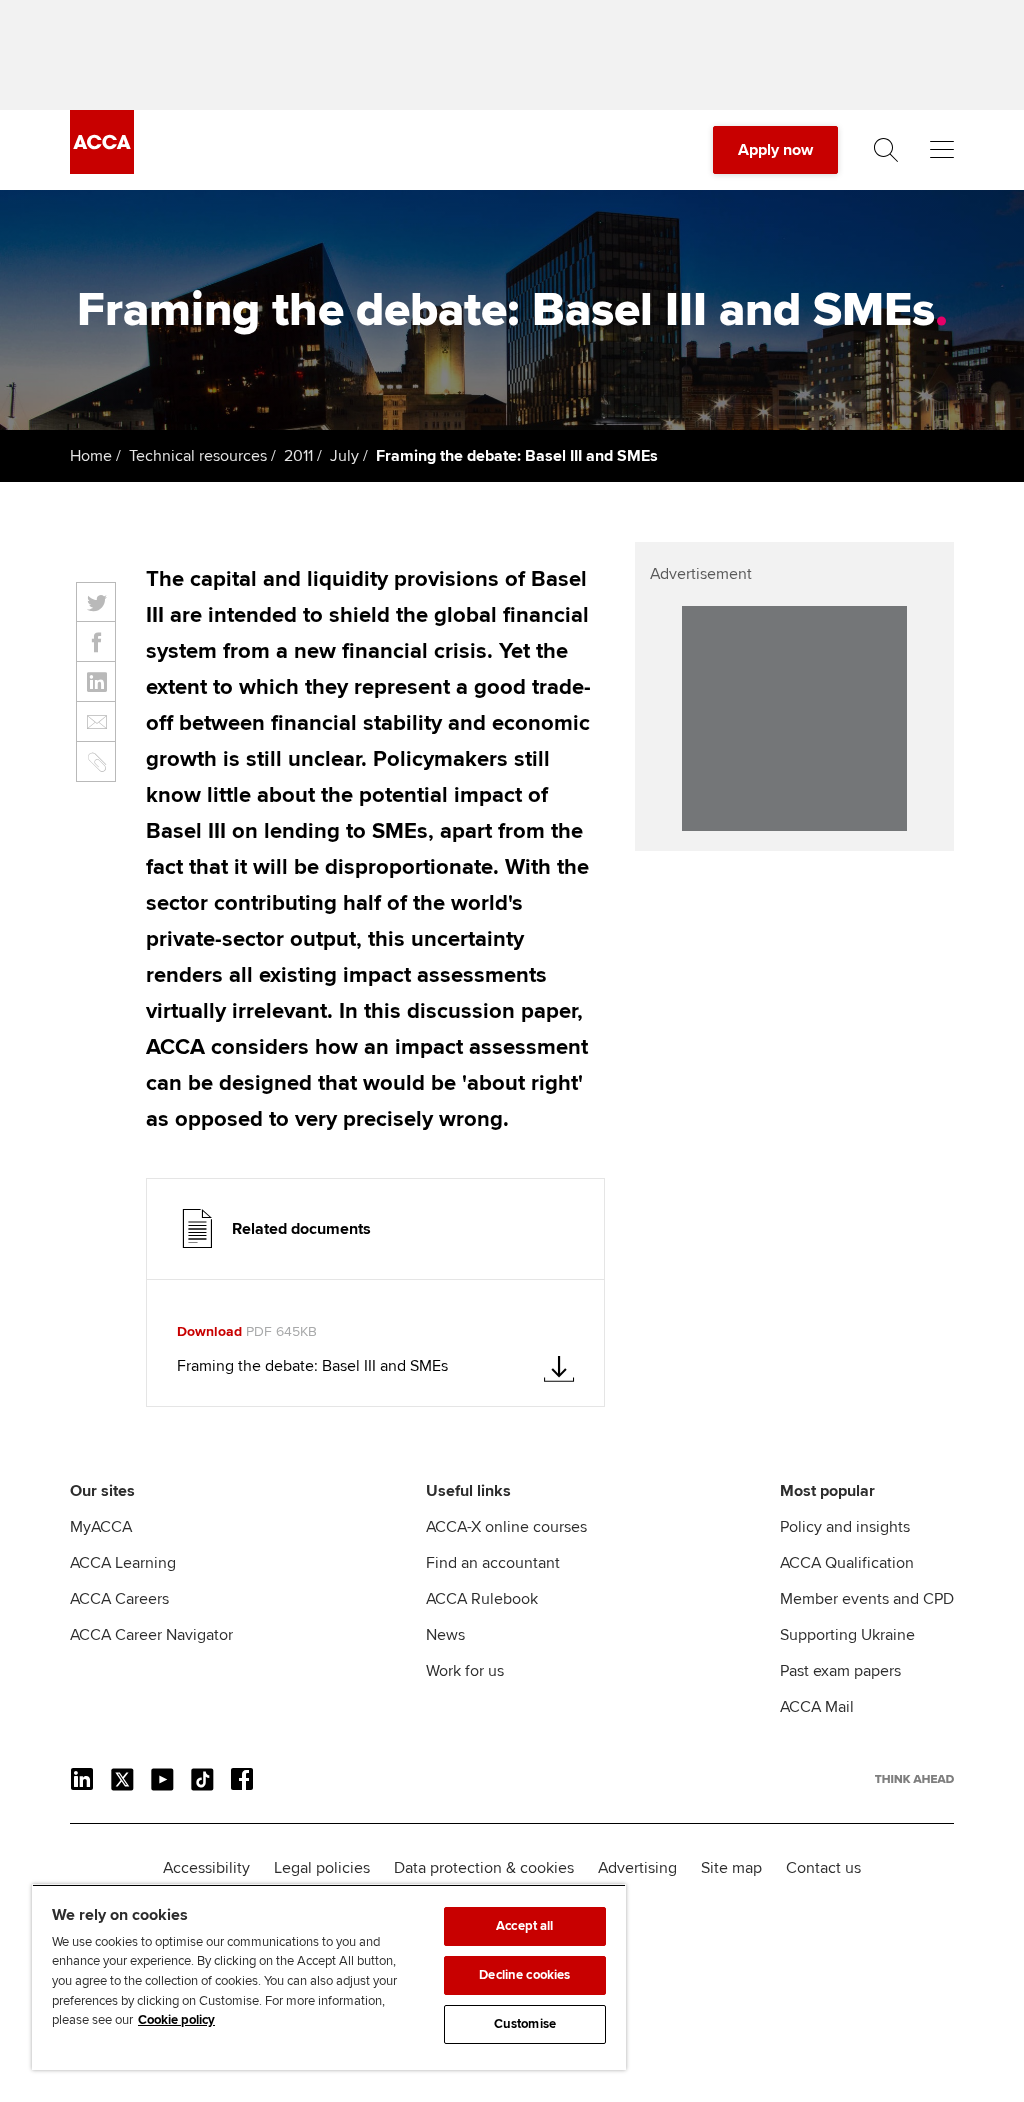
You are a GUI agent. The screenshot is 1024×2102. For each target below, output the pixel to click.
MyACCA (101, 1527)
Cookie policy (176, 2020)
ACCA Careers (119, 1599)
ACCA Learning (123, 1563)
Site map (731, 1868)
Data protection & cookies (484, 1868)
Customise (525, 2024)
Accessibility (206, 1868)
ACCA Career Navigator (151, 1635)
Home (91, 456)
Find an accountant (493, 1563)
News (445, 1635)
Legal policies (322, 1868)
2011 (298, 456)
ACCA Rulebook (482, 1599)
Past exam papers (840, 1671)
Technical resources (198, 456)
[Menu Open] (942, 150)
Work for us (465, 1671)
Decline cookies (524, 1975)
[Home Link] (914, 1779)
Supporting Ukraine (847, 1635)
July (344, 456)
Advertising (637, 1868)
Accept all (524, 1926)
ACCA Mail (817, 1707)
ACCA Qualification (847, 1563)
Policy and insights (845, 1527)
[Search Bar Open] (886, 150)
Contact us (823, 1868)
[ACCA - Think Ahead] (102, 169)
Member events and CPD (867, 1599)
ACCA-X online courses (506, 1527)
